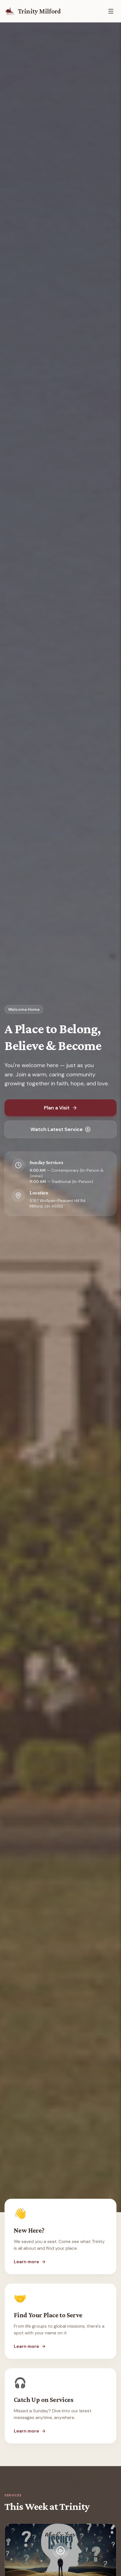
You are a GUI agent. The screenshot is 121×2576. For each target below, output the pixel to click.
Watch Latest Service (57, 1129)
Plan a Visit (57, 1108)
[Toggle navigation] (111, 11)
